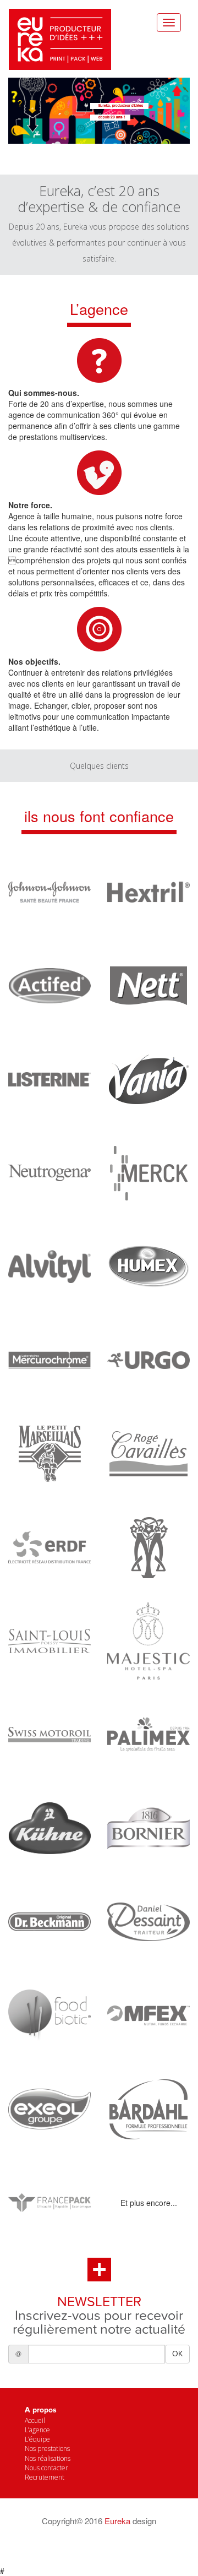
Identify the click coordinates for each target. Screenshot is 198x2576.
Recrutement (45, 2477)
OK (177, 2354)
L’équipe (37, 2439)
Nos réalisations (48, 2458)
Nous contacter (46, 2468)
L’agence (37, 2430)
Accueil (35, 2420)
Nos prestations (47, 2449)
